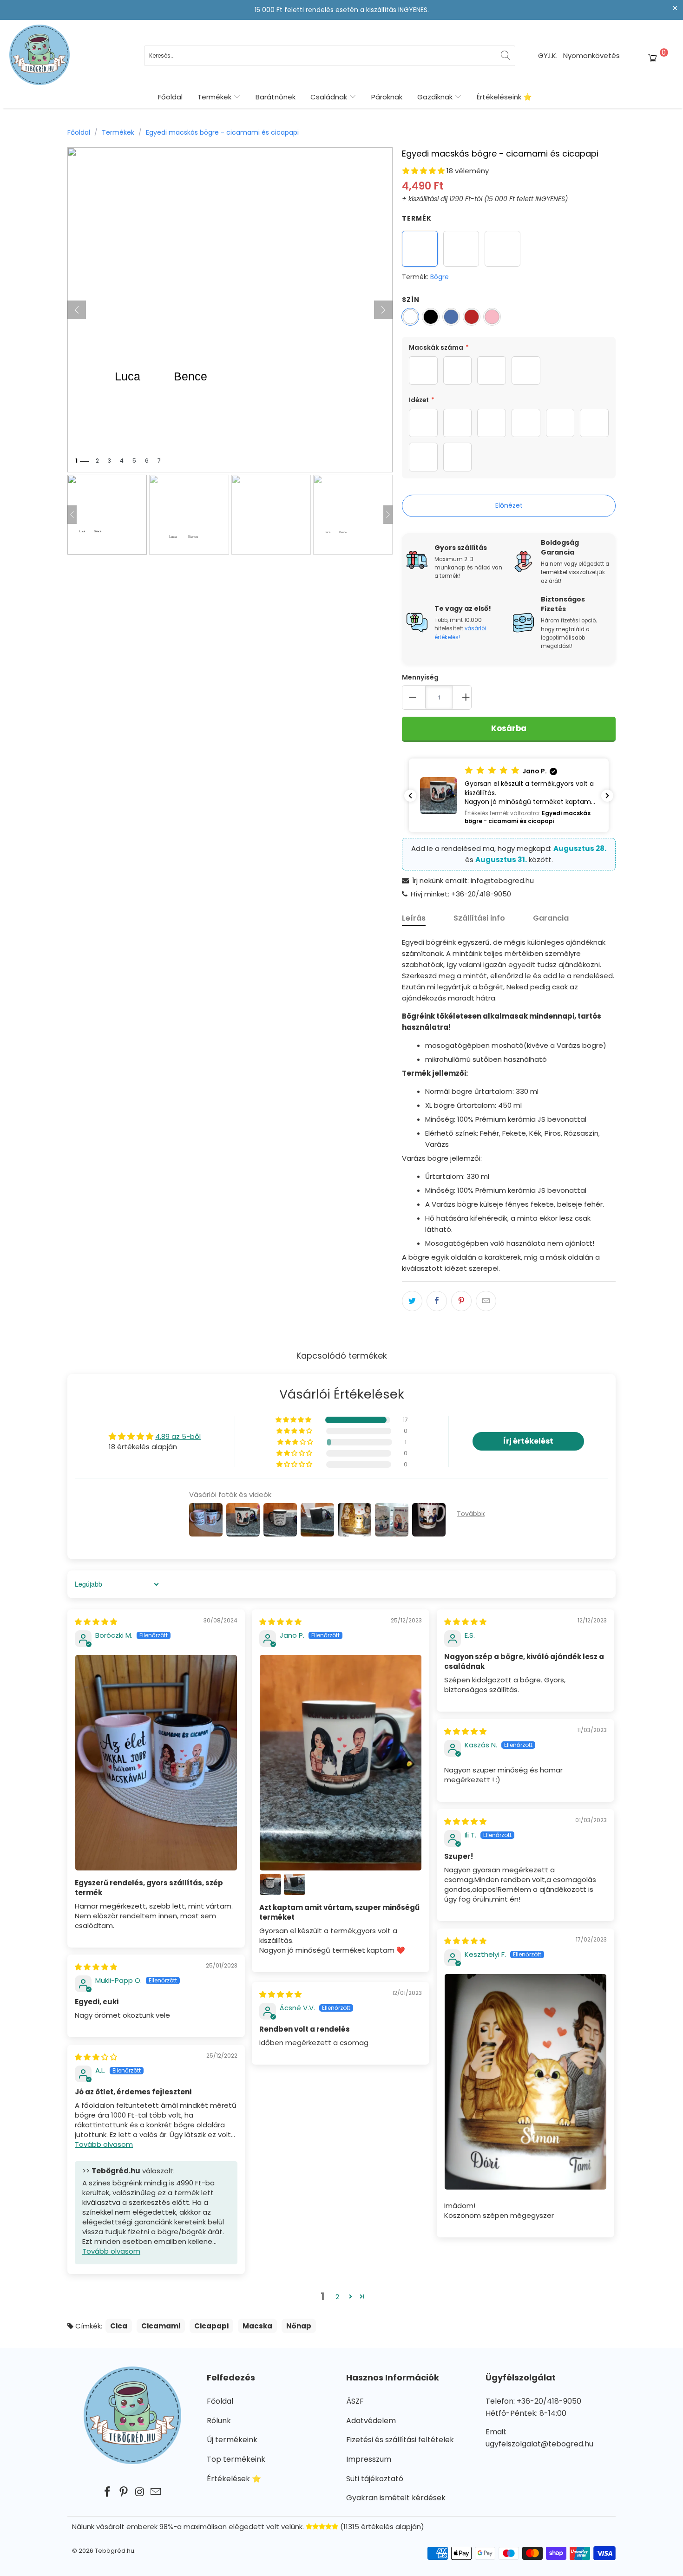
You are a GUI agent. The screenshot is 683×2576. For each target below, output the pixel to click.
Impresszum (369, 2459)
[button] (424, 171)
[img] (96, 1622)
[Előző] (77, 310)
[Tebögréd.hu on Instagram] (140, 2492)
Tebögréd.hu (115, 2551)
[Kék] (451, 317)
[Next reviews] (607, 796)
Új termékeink (232, 2440)
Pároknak (387, 97)
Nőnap (299, 2326)
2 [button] (337, 2297)
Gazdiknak (436, 97)
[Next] (388, 515)
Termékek (215, 97)
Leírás (414, 918)
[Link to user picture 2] (270, 1884)
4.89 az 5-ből (178, 1436)
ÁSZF (355, 2401)
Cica (119, 2326)
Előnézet (509, 505)
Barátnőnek (276, 97)
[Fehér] (410, 317)
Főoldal (170, 97)
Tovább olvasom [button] (104, 2144)
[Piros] (472, 317)
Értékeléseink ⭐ (504, 97)
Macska (257, 2326)
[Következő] (383, 310)
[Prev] (72, 515)
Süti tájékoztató (375, 2479)
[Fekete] (431, 317)
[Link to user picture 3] (295, 1884)
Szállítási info (479, 918)
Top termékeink (236, 2459)
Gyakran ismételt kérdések (396, 2498)
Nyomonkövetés (591, 56)
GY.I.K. (548, 56)
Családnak (330, 97)
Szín (411, 300)
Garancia (551, 918)
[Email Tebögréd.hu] (156, 2492)
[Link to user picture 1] (156, 1763)
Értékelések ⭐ (234, 2479)
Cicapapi (211, 2326)
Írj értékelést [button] (528, 1441)
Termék (417, 218)
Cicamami (161, 2326)
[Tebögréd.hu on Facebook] (108, 2492)
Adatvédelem (371, 2421)
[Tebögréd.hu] (39, 56)
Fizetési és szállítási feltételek (400, 2440)
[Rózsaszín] (492, 317)
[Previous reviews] (410, 796)
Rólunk (219, 2421)
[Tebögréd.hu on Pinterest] (124, 2492)
